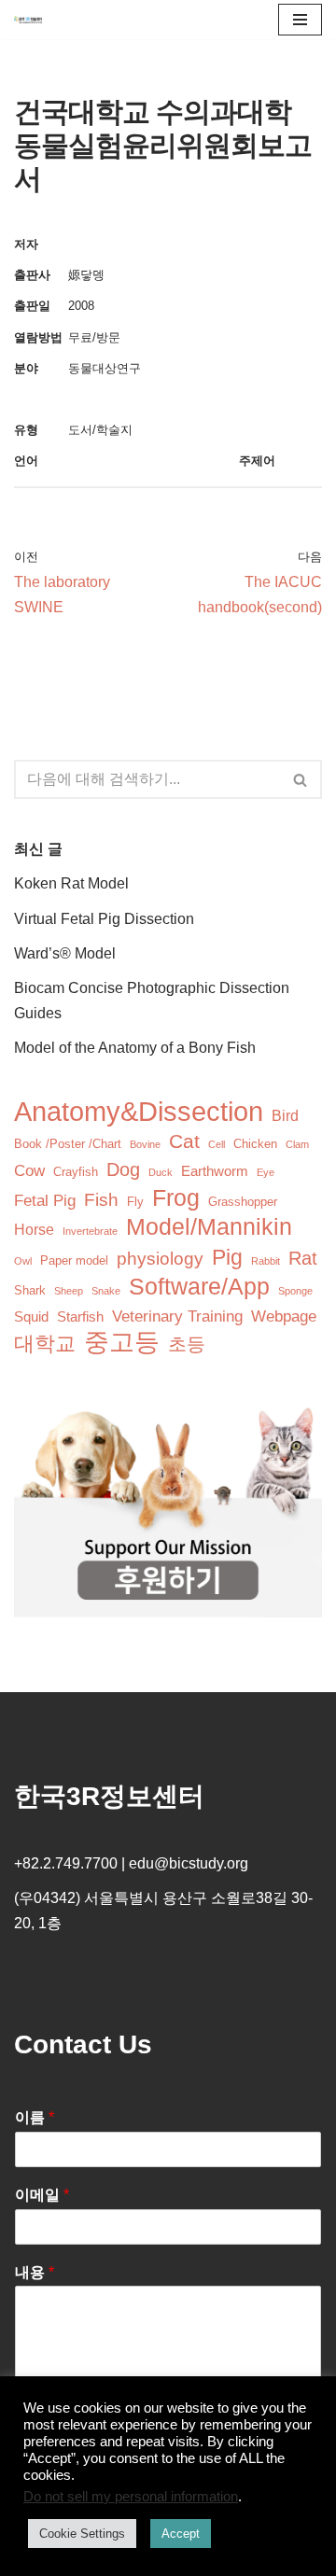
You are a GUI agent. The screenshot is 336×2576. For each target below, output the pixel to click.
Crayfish (76, 1172)
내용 (35, 2272)
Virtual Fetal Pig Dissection (104, 919)
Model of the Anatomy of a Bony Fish (135, 1048)
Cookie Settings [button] (82, 2534)
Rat (303, 1258)
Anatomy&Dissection (139, 1111)
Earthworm (215, 1171)
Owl (23, 1261)
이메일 (42, 2195)
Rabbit (266, 1261)
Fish (101, 1200)
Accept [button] (181, 2534)
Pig (227, 1258)
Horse (34, 1230)
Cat (184, 1141)
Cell (217, 1144)
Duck (161, 1172)
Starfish (80, 1317)
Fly (135, 1202)
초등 (187, 1344)
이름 (35, 2117)
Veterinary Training (177, 1316)
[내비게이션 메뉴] (300, 20)
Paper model (74, 1260)
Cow (29, 1171)
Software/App (199, 1287)
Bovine (145, 1144)
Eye (266, 1172)
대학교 (45, 1344)
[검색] (301, 779)
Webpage (284, 1316)
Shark (30, 1290)
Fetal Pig (45, 1201)
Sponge (295, 1291)
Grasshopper (243, 1202)
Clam (297, 1144)
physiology (160, 1259)
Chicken (255, 1144)
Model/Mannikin (209, 1227)
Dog (123, 1169)
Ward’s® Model (65, 953)
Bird (285, 1116)
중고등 (122, 1343)
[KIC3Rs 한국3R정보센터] (28, 20)
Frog (176, 1198)
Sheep (69, 1291)
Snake (106, 1291)
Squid (31, 1317)
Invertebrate (90, 1231)
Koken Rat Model (71, 883)
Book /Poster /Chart (68, 1144)
